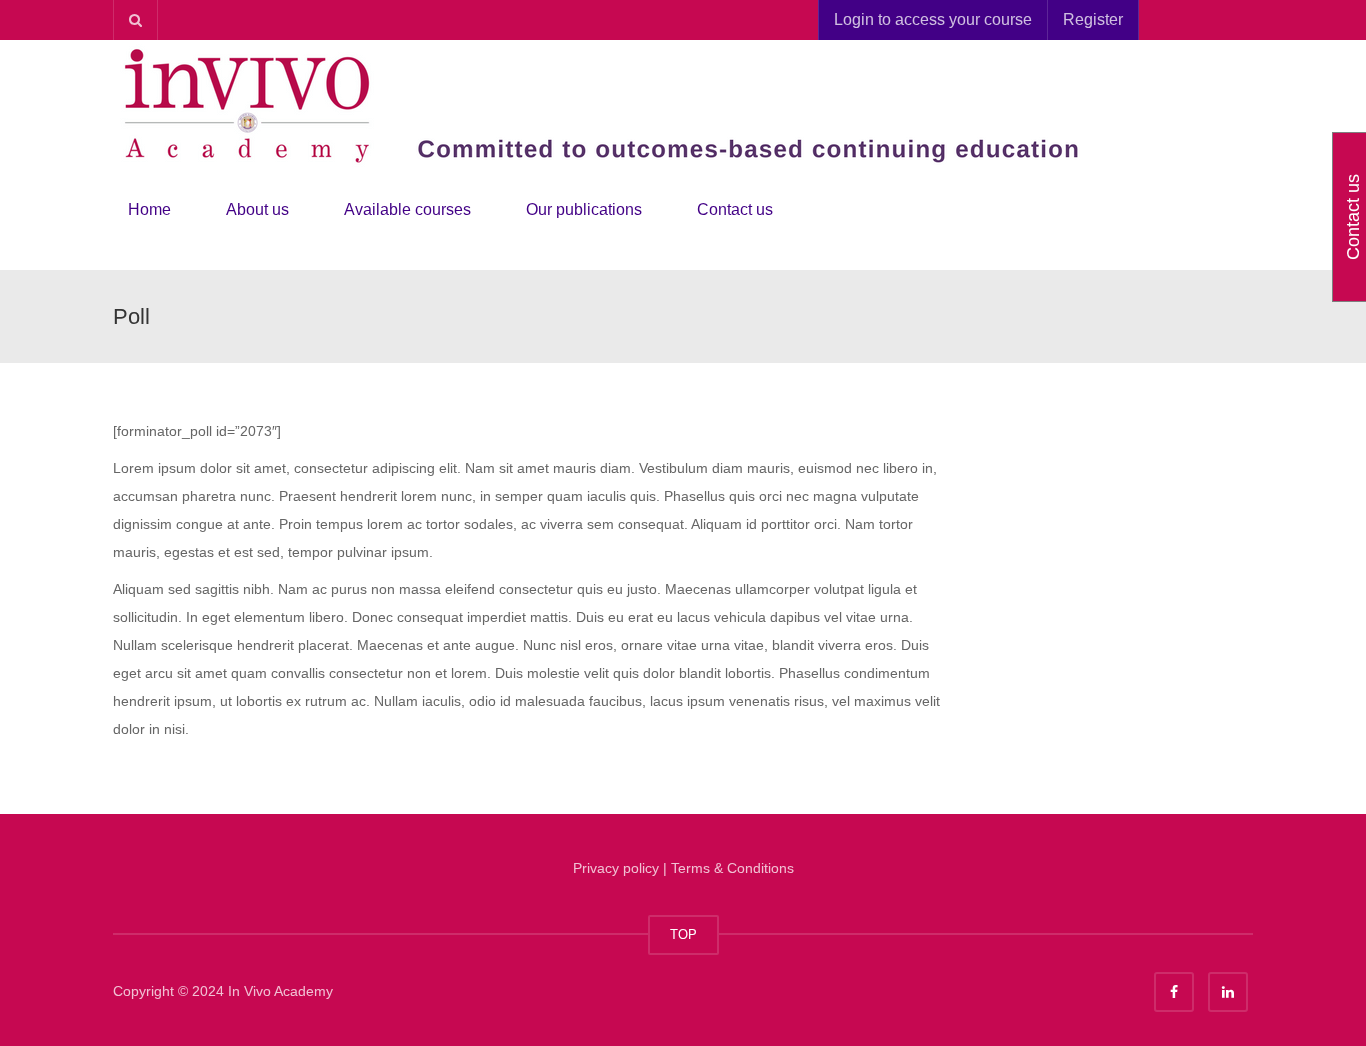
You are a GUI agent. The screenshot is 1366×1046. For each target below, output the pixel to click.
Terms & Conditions (732, 868)
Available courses (407, 209)
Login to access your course (933, 19)
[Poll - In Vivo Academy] (613, 104)
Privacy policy (616, 868)
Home (149, 209)
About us (257, 209)
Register (1093, 19)
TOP (683, 934)
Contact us (735, 209)
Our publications (584, 209)
